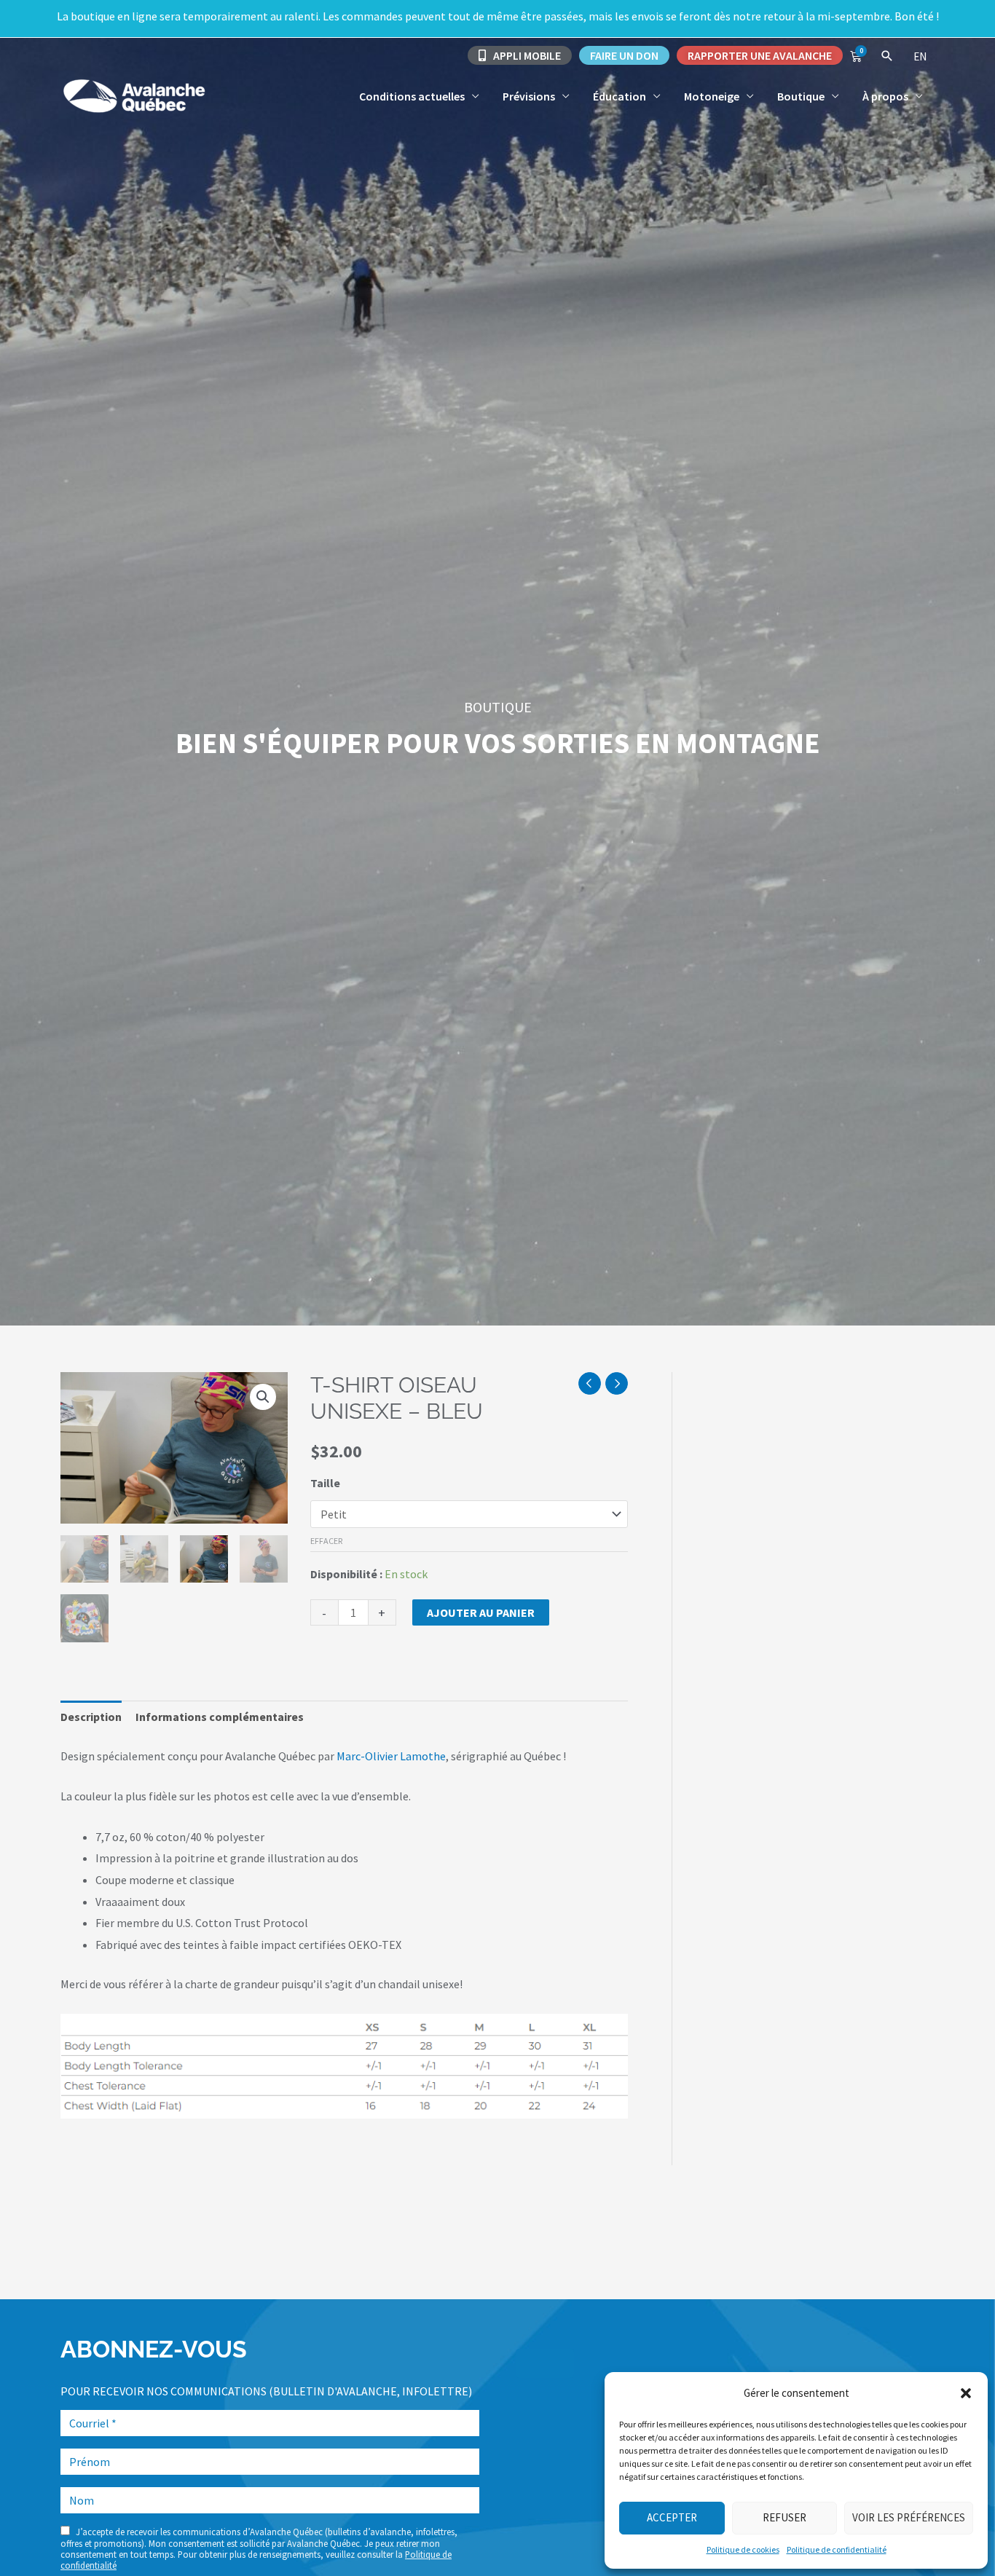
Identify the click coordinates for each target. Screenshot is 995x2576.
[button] (966, 2393)
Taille (325, 1483)
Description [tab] (91, 1717)
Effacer (326, 1541)
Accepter (672, 2517)
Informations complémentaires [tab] (220, 1717)
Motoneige (712, 96)
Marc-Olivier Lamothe (391, 1756)
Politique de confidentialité (837, 2549)
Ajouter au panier (481, 1612)
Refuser (784, 2517)
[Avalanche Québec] (133, 94)
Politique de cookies (743, 2549)
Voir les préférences (909, 2517)
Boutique (801, 96)
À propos (885, 96)
